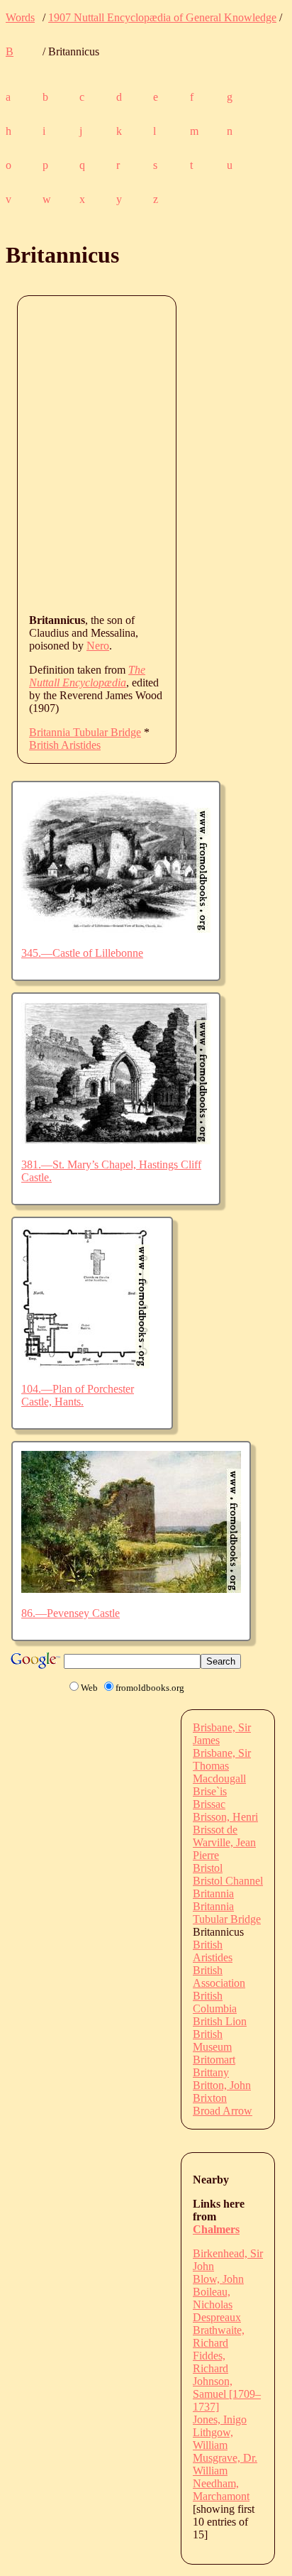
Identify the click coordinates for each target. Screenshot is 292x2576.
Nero (98, 646)
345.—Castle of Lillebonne (82, 953)
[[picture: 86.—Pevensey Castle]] (131, 1589)
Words (20, 17)
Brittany (211, 2072)
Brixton (210, 2098)
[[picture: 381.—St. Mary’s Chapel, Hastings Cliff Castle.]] (116, 1140)
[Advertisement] (146, 454)
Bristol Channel (228, 1881)
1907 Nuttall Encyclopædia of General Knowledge (162, 17)
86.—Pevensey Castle (71, 1613)
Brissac (209, 1804)
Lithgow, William (213, 2439)
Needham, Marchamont (221, 2490)
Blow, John (218, 2279)
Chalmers (216, 2229)
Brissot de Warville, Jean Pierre (224, 1842)
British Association (219, 1977)
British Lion (220, 2021)
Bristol (208, 1868)
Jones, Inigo (220, 2419)
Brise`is (210, 1791)
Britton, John (222, 2085)
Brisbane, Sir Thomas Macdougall (222, 1766)
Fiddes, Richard (210, 2362)
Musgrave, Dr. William (225, 2464)
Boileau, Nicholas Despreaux (217, 2304)
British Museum (212, 2040)
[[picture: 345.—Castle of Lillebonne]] (116, 929)
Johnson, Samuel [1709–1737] (227, 2394)
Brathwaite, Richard (219, 2336)
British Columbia (215, 2002)
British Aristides (65, 745)
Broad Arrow (223, 2111)
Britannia (213, 1893)
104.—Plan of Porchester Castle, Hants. (78, 1395)
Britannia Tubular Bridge (85, 732)
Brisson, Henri (225, 1817)
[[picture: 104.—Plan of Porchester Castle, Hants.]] (85, 1365)
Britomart (214, 2060)
